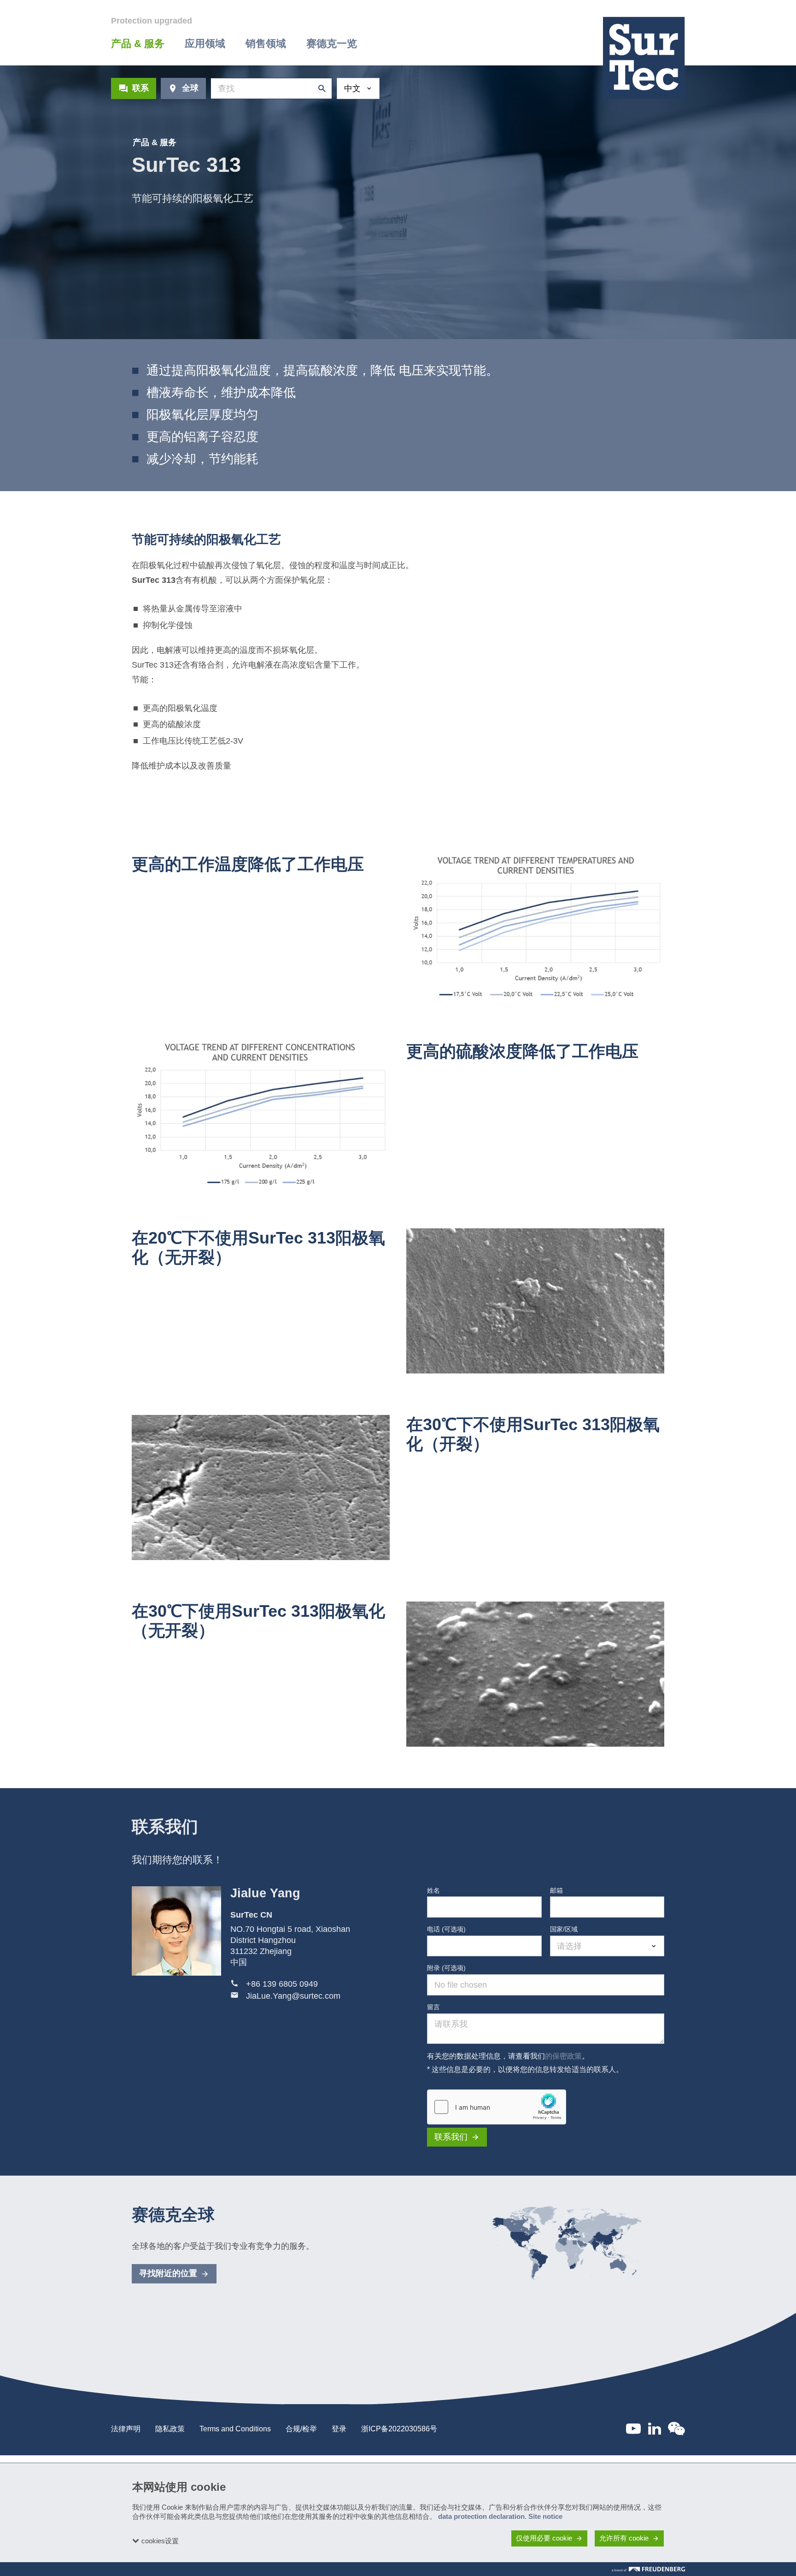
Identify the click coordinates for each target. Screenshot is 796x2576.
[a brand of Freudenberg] (648, 2569)
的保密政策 (563, 2056)
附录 (446, 1968)
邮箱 (556, 1890)
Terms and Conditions (235, 2429)
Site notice (545, 2516)
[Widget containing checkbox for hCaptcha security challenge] (497, 2107)
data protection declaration (481, 2516)
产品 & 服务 (155, 142)
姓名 (433, 1890)
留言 (433, 2007)
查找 (320, 88)
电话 (446, 1929)
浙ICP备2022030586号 (399, 2429)
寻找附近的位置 (168, 2273)
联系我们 (451, 2137)
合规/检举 (301, 2429)
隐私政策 (170, 2429)
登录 (339, 2429)
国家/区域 (564, 1929)
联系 (140, 88)
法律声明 (126, 2429)
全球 (190, 88)
